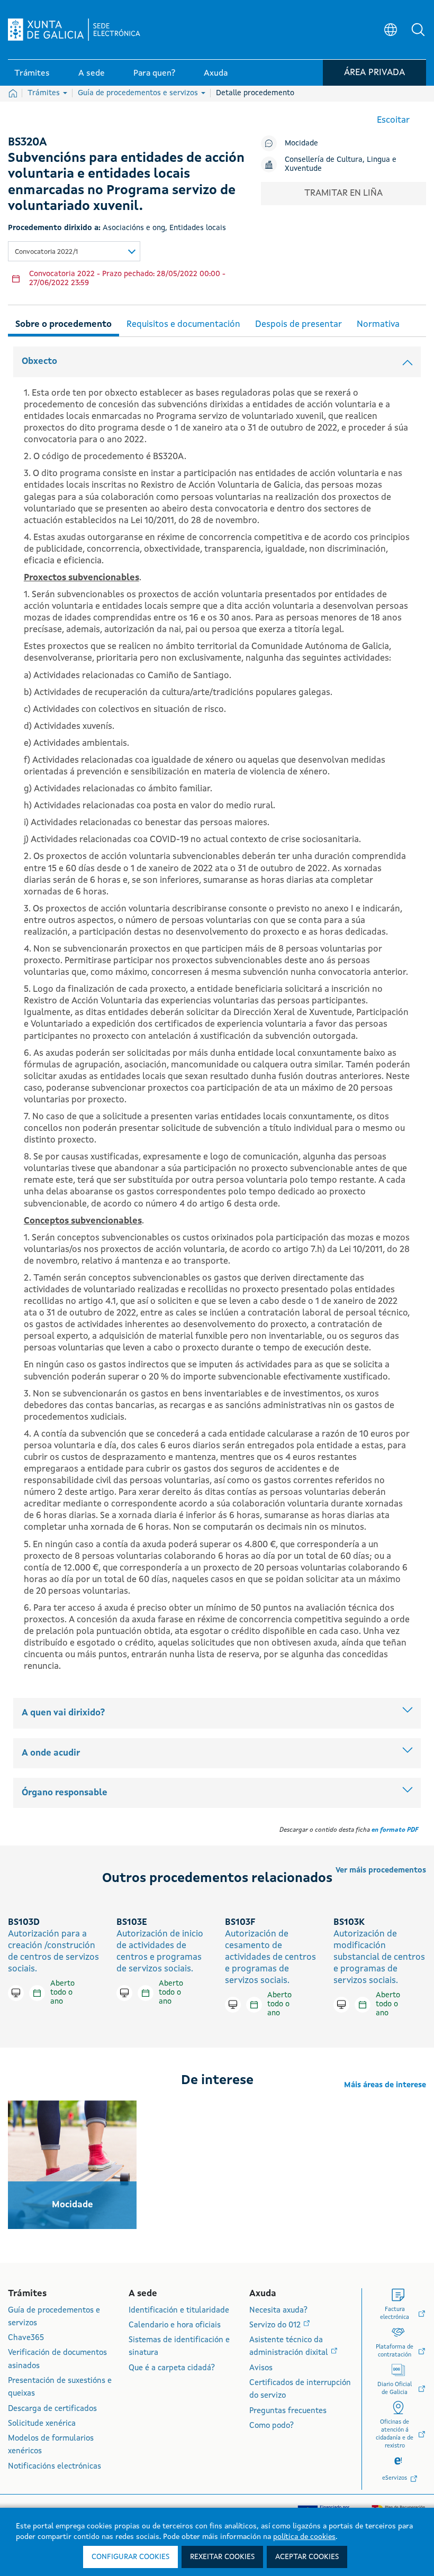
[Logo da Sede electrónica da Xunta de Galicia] (74, 30)
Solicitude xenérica (42, 2424)
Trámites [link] (32, 74)
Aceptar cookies (307, 2557)
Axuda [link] (216, 74)
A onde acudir (51, 1753)
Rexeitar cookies (222, 2557)
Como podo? (272, 2426)
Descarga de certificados (52, 2409)
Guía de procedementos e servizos (139, 93)
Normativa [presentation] (378, 325)
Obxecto (39, 362)
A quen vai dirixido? (63, 1713)
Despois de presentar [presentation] (299, 325)
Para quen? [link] (154, 74)
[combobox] (74, 251)
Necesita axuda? (278, 2311)
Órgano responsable (65, 1793)
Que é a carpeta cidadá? (172, 2368)
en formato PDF (395, 1830)
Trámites (45, 93)
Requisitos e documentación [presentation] (183, 325)
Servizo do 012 (276, 2326)
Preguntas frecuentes (288, 2411)
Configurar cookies (130, 2557)
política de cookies (304, 2537)
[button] (418, 30)
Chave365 (26, 2338)
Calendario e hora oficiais (175, 2326)
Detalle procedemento (255, 93)
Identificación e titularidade (179, 2311)
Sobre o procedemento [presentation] (64, 325)
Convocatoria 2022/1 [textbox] (46, 252)
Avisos (261, 2368)
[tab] (64, 323)
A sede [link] (92, 74)
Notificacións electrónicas (55, 2467)
